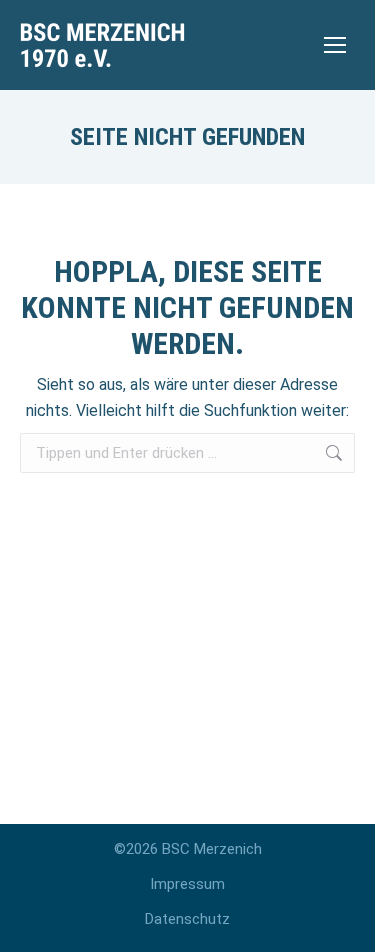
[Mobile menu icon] (335, 45)
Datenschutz (187, 919)
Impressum (187, 884)
